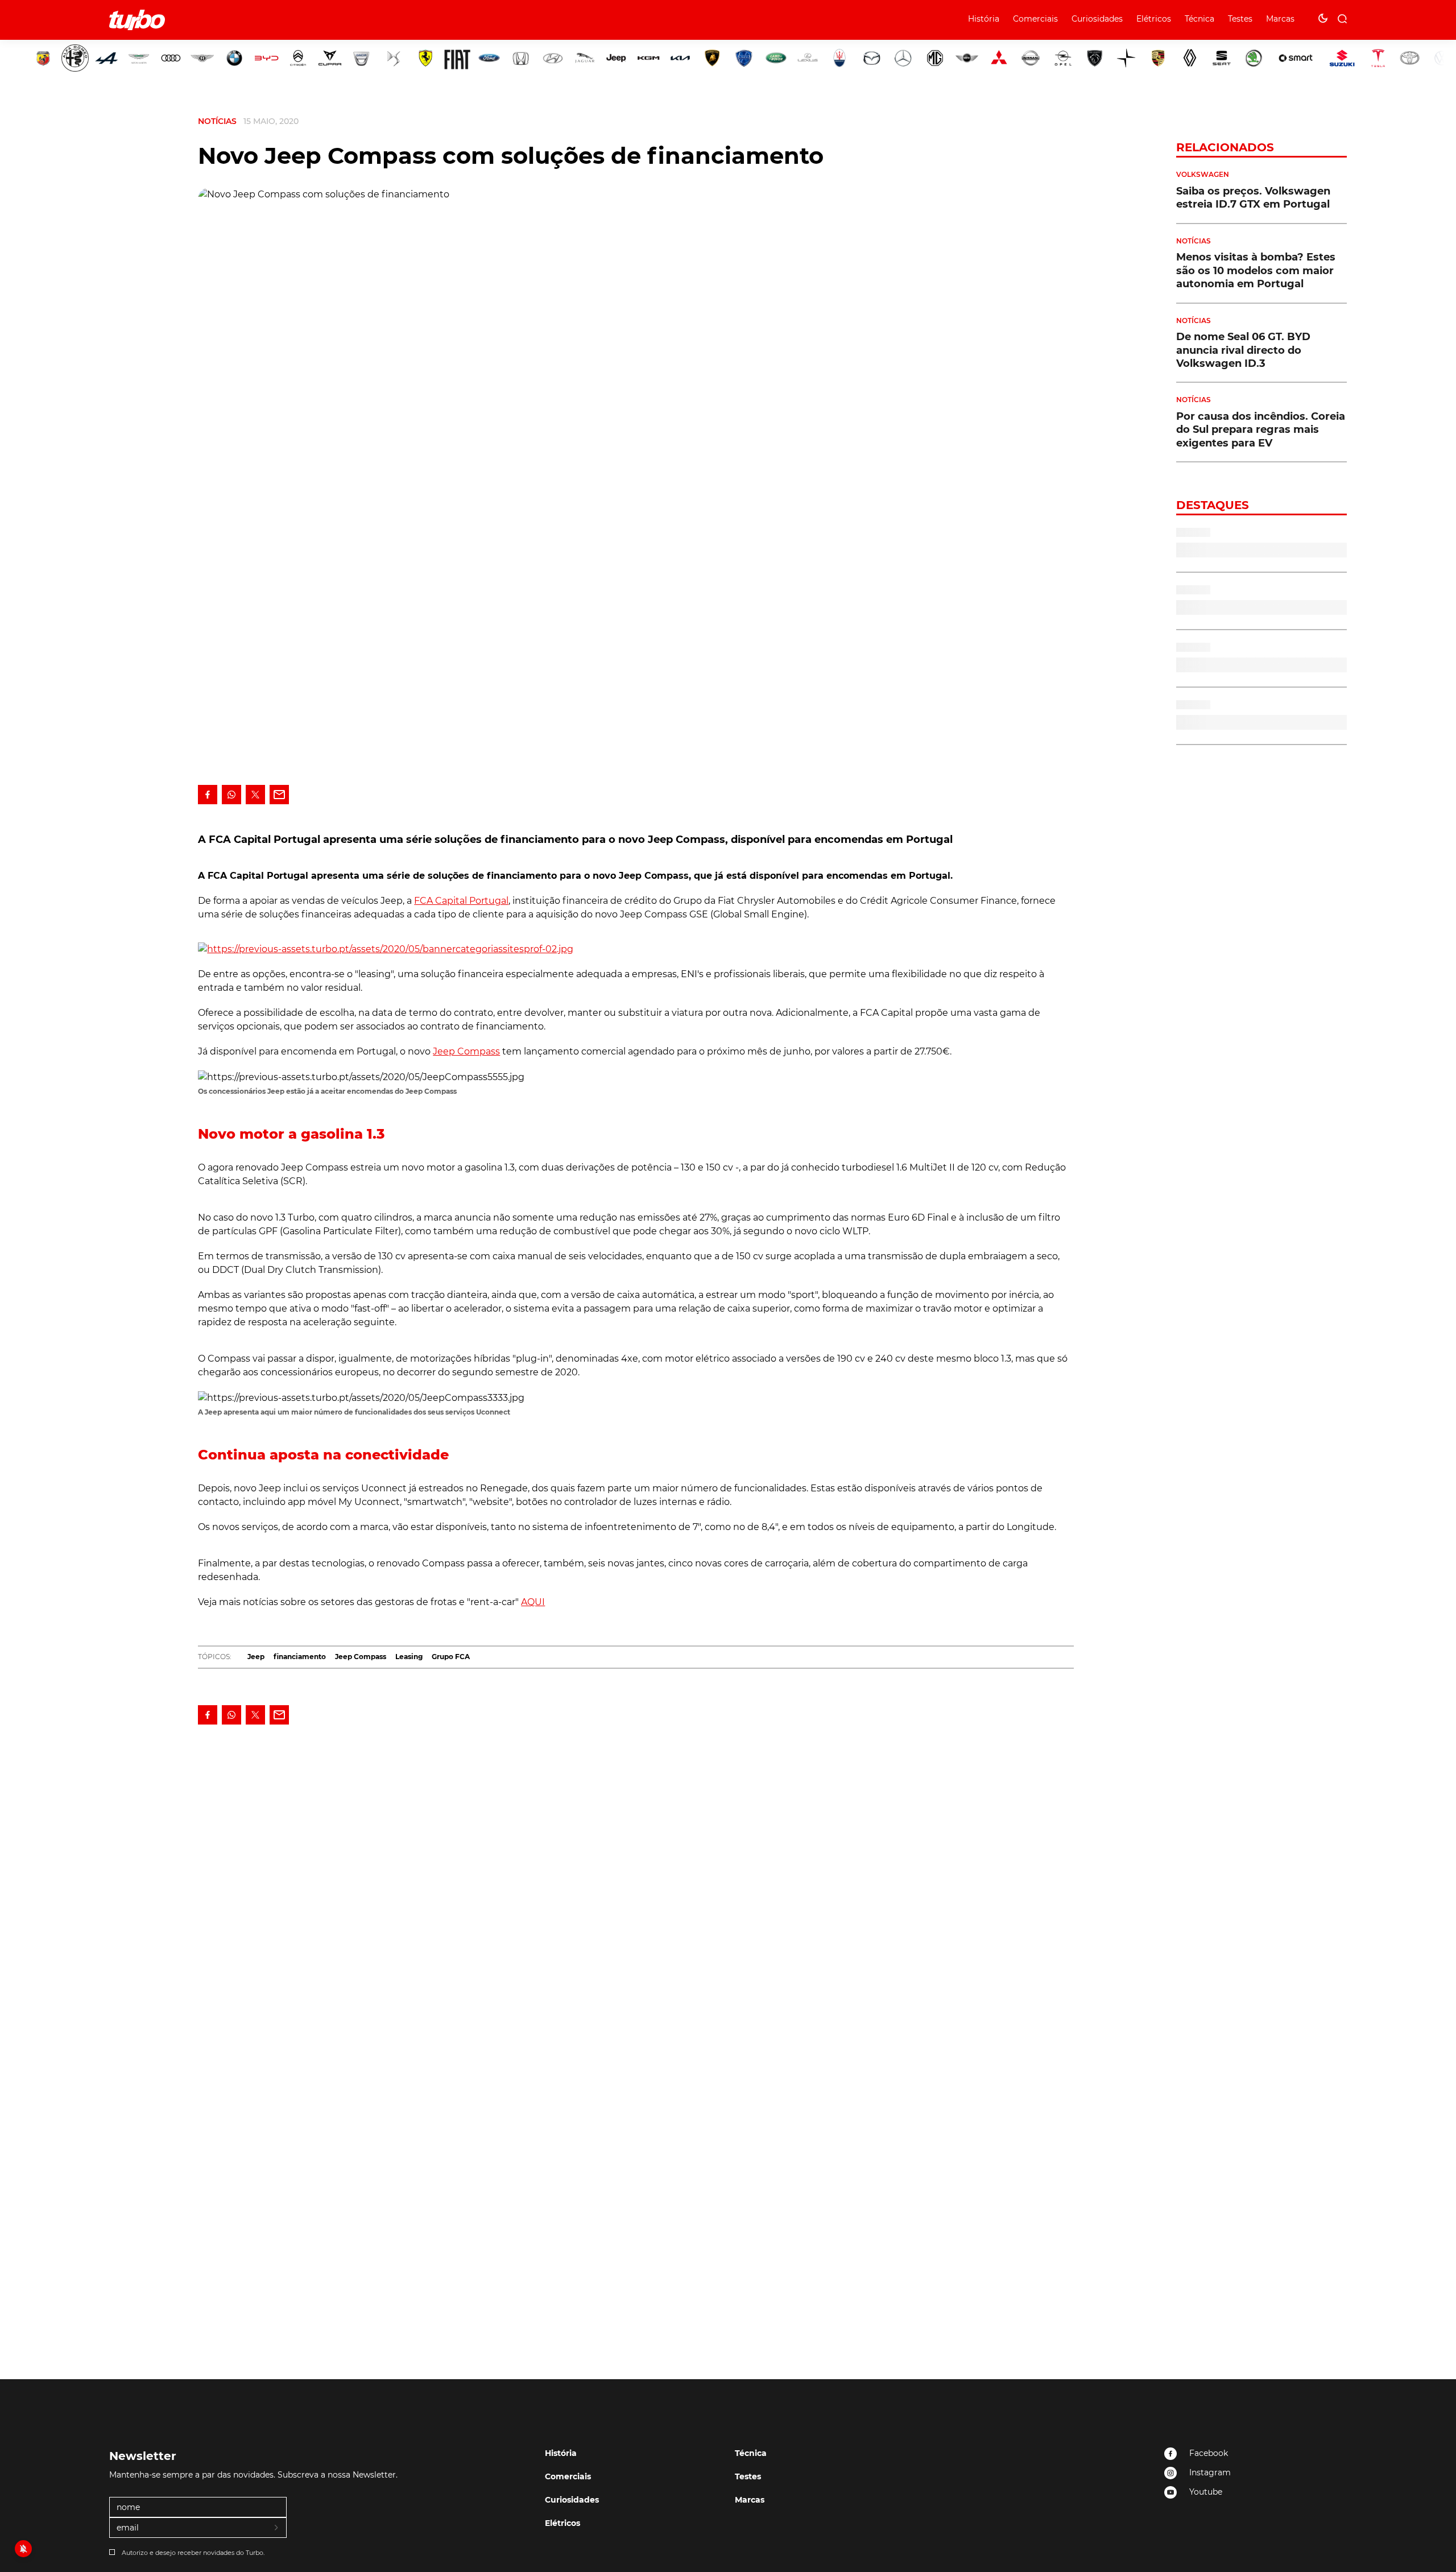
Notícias (217, 121)
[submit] (277, 2528)
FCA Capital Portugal (461, 901)
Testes (1240, 19)
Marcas (1280, 19)
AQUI (533, 1602)
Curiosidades (1097, 19)
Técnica (1199, 19)
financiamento (300, 1657)
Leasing (409, 1657)
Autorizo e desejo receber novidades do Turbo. (193, 2553)
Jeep (256, 1657)
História (984, 19)
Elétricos (1154, 19)
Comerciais (1035, 19)
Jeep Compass (466, 1051)
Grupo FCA (451, 1657)
